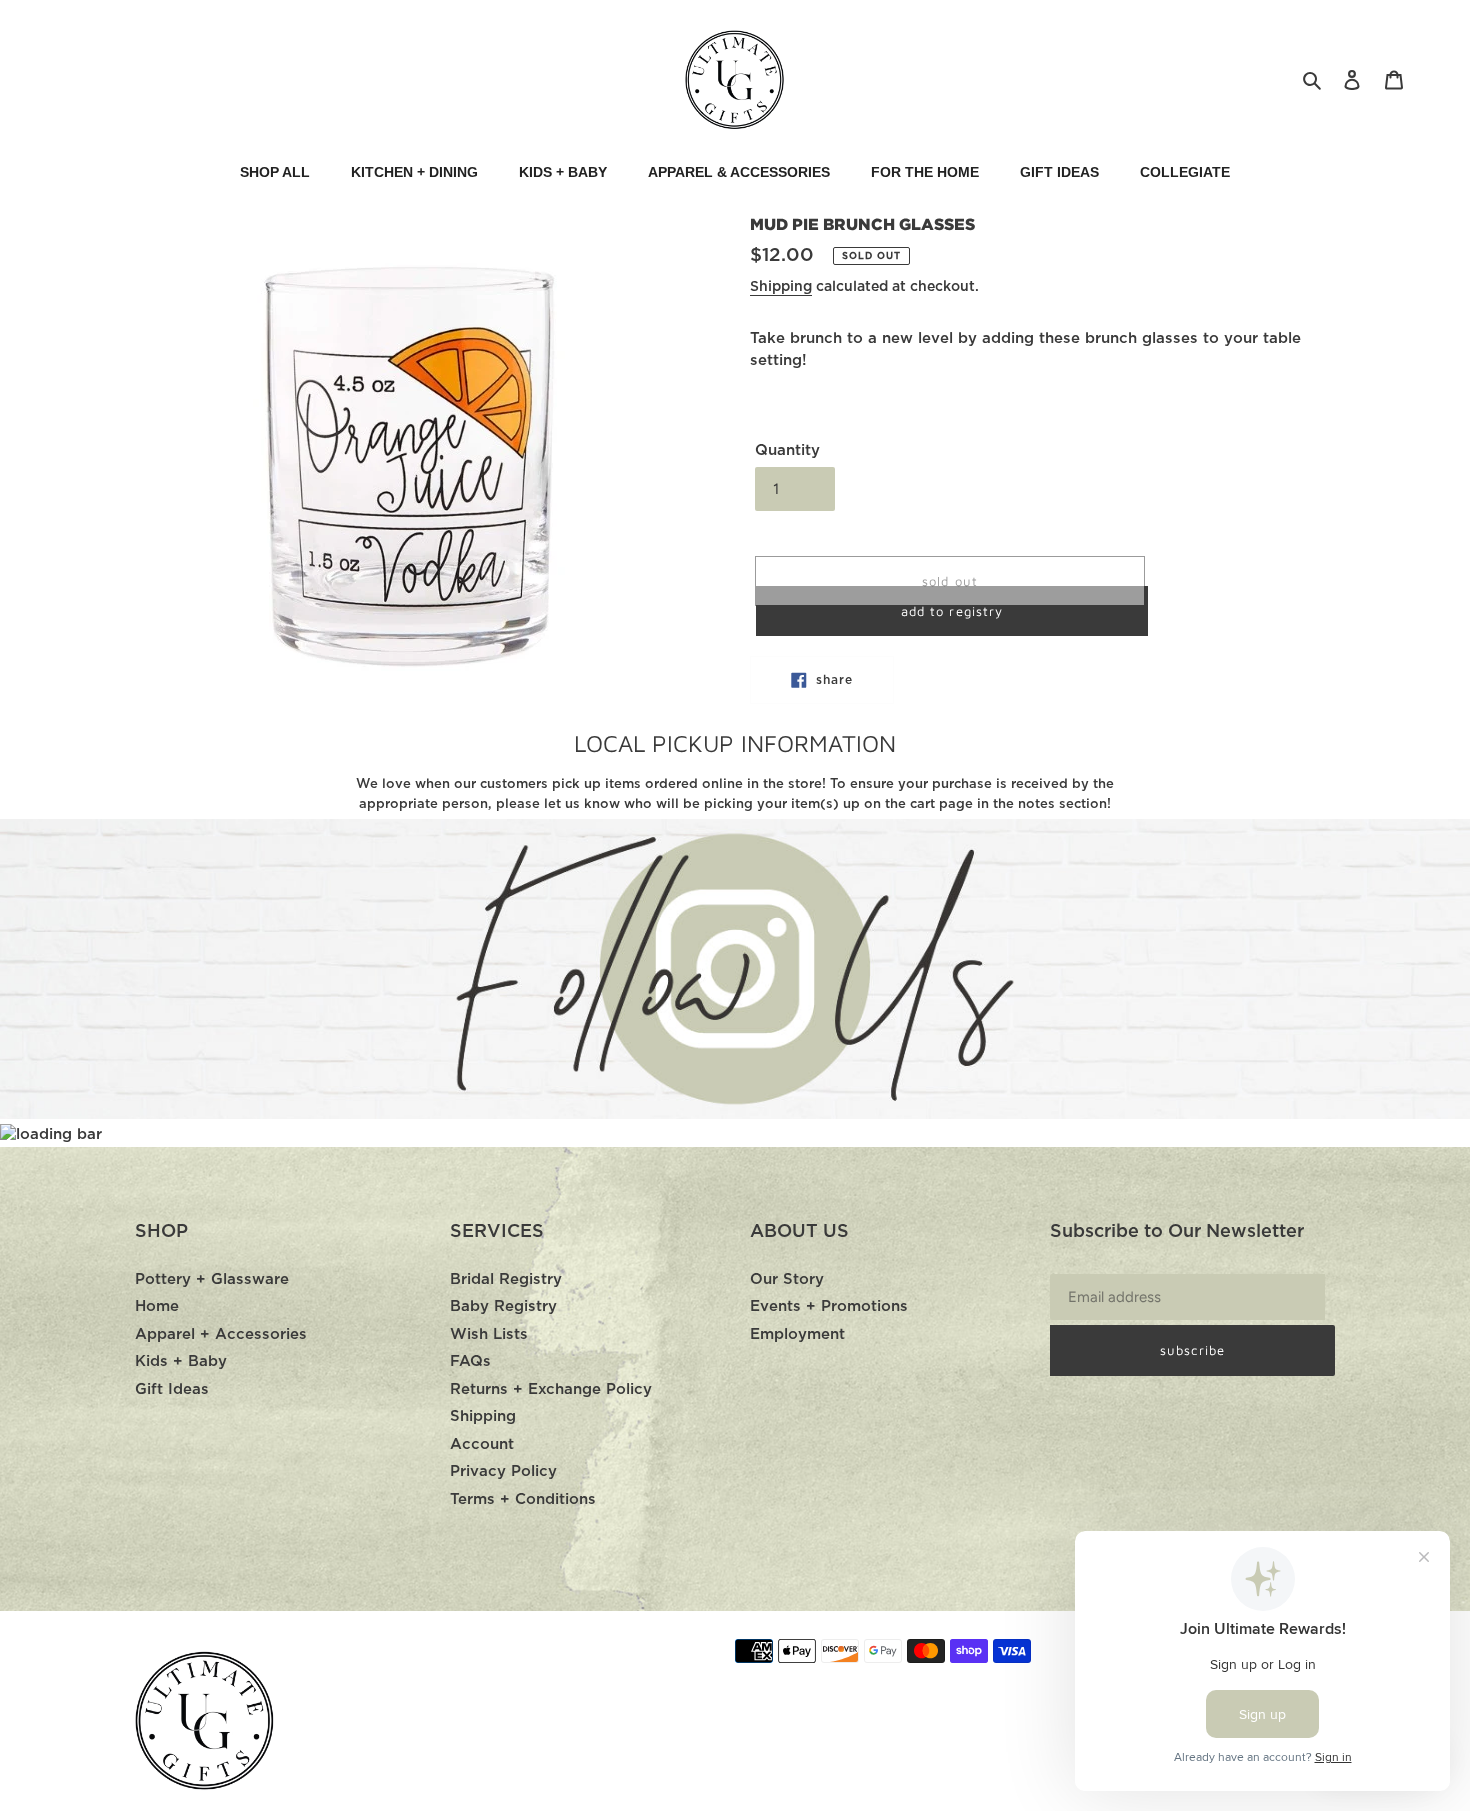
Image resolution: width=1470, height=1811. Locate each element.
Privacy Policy (503, 1471)
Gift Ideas (172, 1389)
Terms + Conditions (523, 1499)
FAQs (470, 1361)
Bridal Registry (506, 1279)
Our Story (787, 1279)
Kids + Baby (181, 1361)
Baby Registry (503, 1306)
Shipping (781, 287)
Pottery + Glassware (212, 1279)
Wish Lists (489, 1334)
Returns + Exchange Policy (551, 1389)
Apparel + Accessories (221, 1334)
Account (482, 1444)
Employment (797, 1334)
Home (157, 1306)
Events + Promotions (829, 1306)
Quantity (787, 450)
